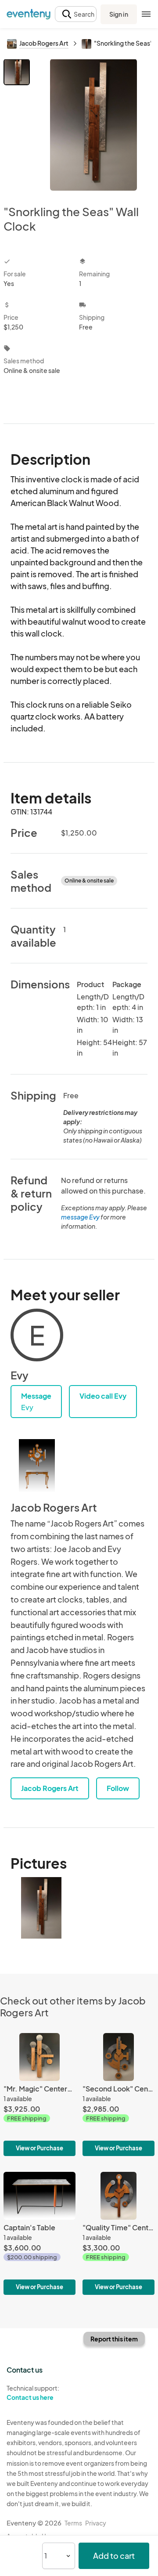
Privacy (96, 2523)
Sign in (119, 14)
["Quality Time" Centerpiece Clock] (118, 2233)
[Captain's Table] (39, 2233)
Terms (73, 2523)
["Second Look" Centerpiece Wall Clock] (118, 2095)
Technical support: (33, 2393)
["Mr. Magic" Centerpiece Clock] (39, 2095)
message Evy (80, 1217)
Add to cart (114, 2556)
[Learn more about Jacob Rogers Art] (37, 1465)
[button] (76, 14)
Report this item (114, 2339)
